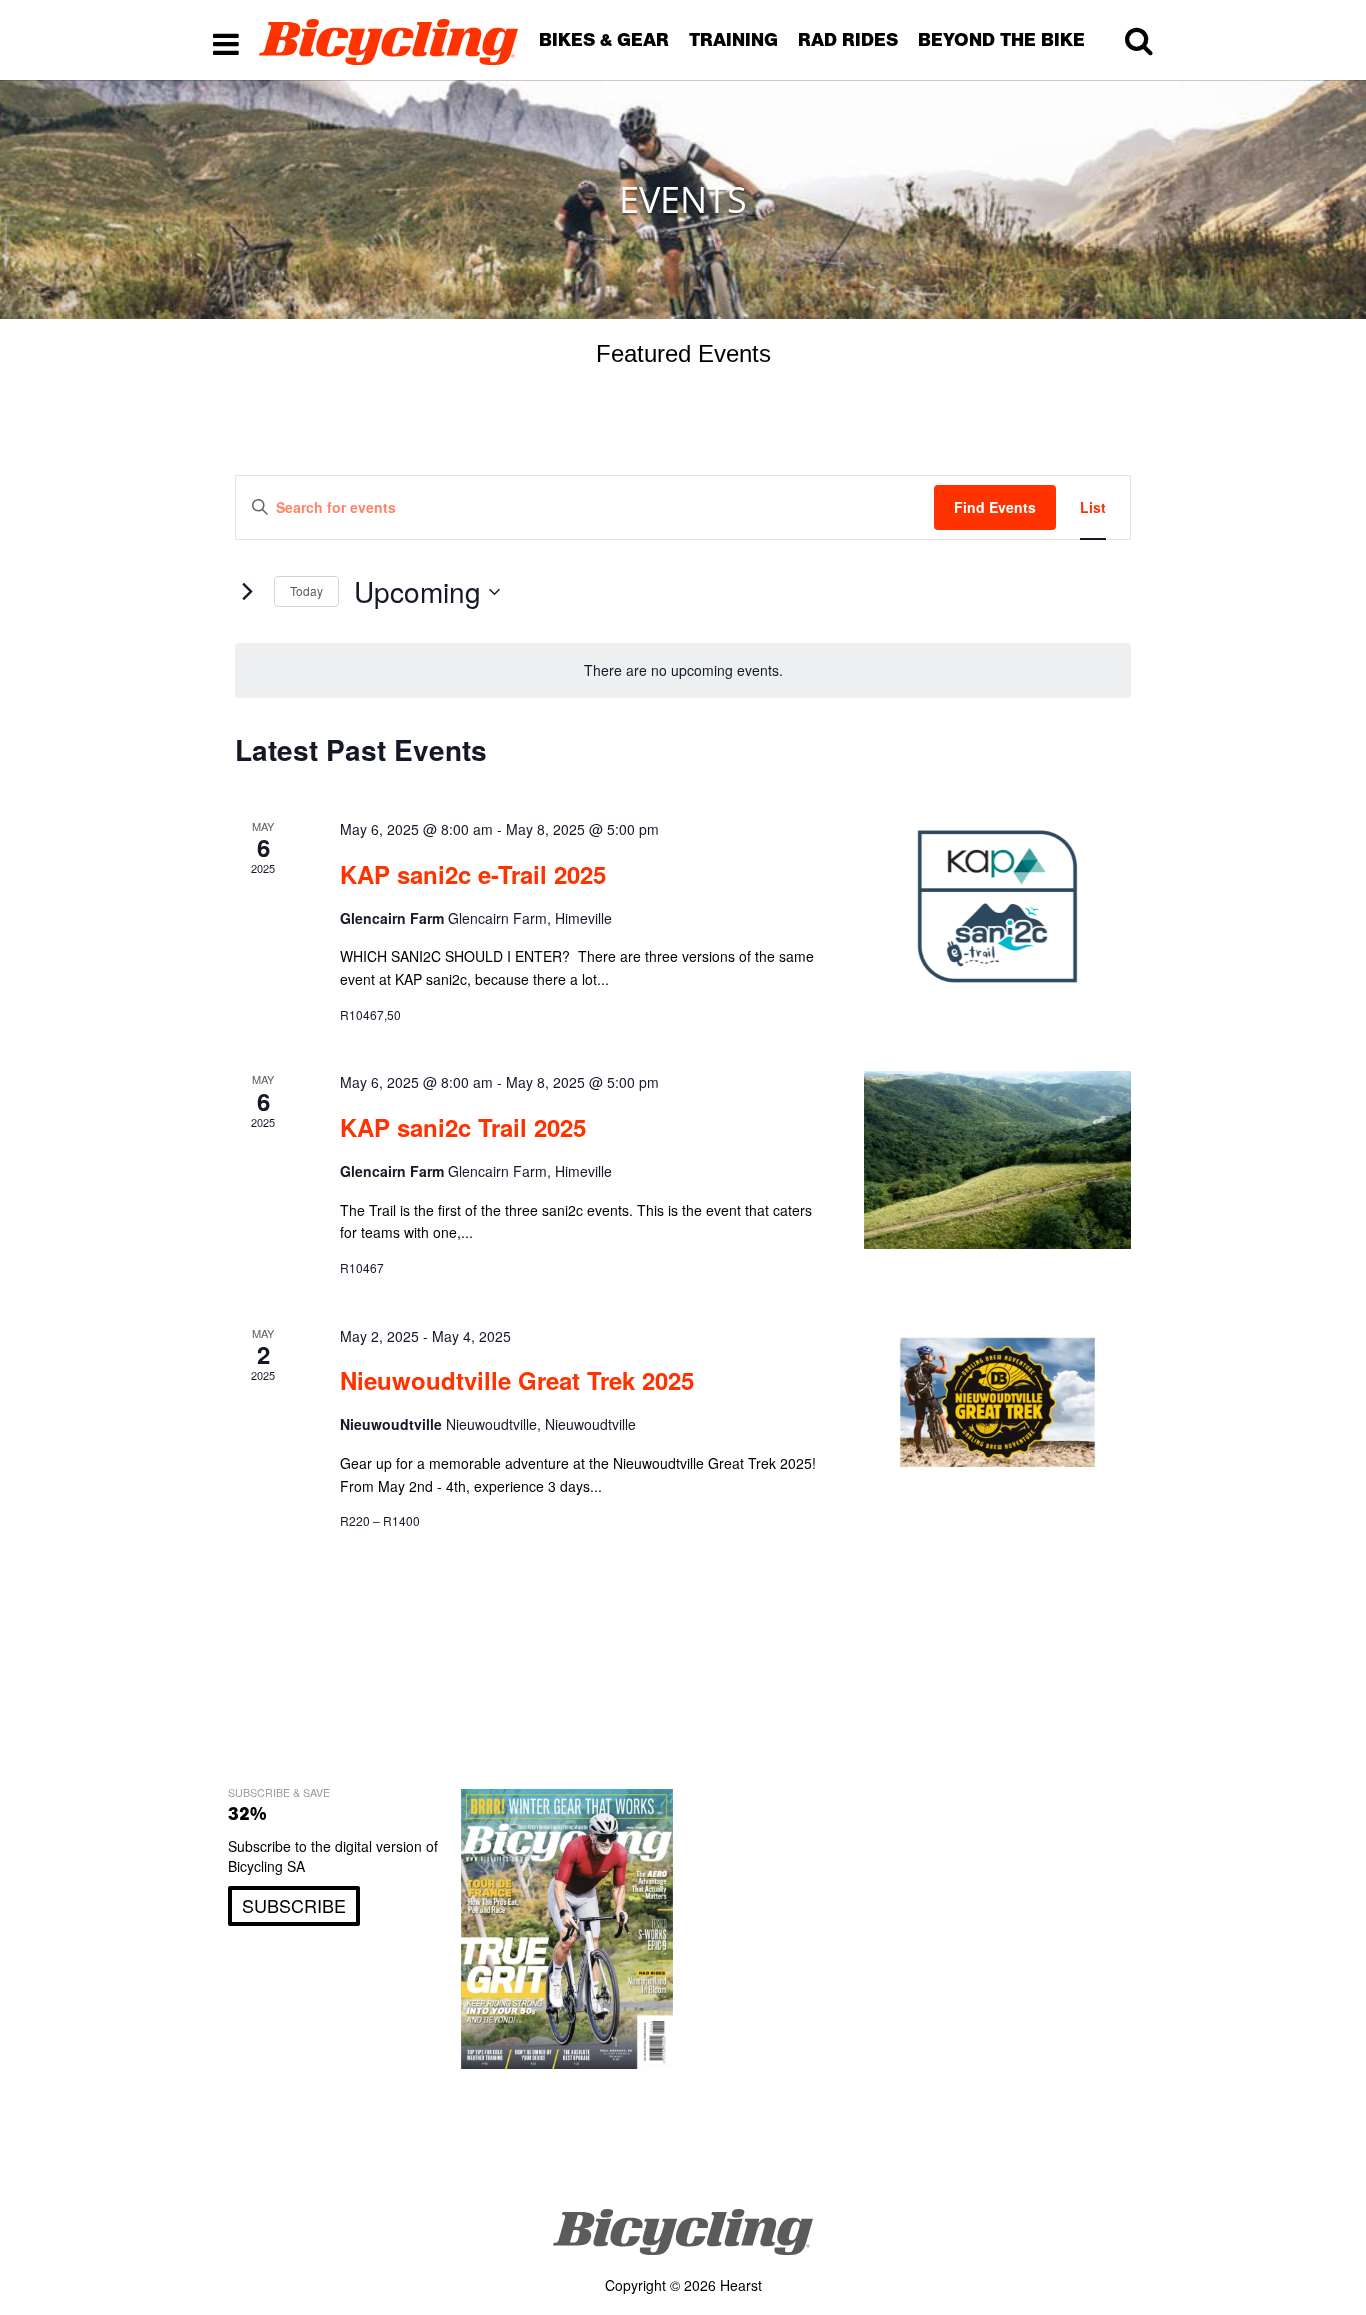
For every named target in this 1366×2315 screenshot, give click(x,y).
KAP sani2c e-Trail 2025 (473, 874)
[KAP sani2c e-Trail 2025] (997, 906)
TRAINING (733, 39)
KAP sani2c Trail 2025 (463, 1127)
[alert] (683, 670)
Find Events (995, 507)
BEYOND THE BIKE (1001, 39)
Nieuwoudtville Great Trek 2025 (517, 1380)
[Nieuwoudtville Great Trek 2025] (997, 1402)
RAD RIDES (848, 39)
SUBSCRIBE (294, 1905)
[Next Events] (247, 592)
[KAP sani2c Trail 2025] (997, 1159)
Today (306, 590)
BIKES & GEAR (604, 39)
